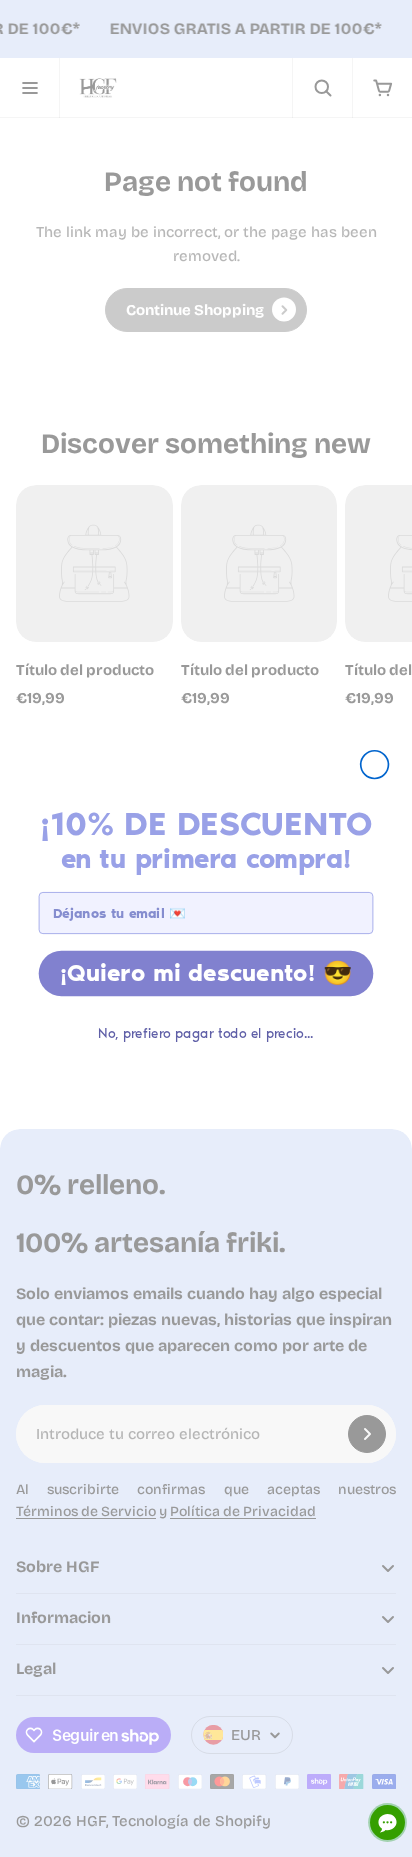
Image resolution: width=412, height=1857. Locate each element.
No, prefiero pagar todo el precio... (205, 1033)
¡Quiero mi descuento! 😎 (206, 973)
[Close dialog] (375, 764)
